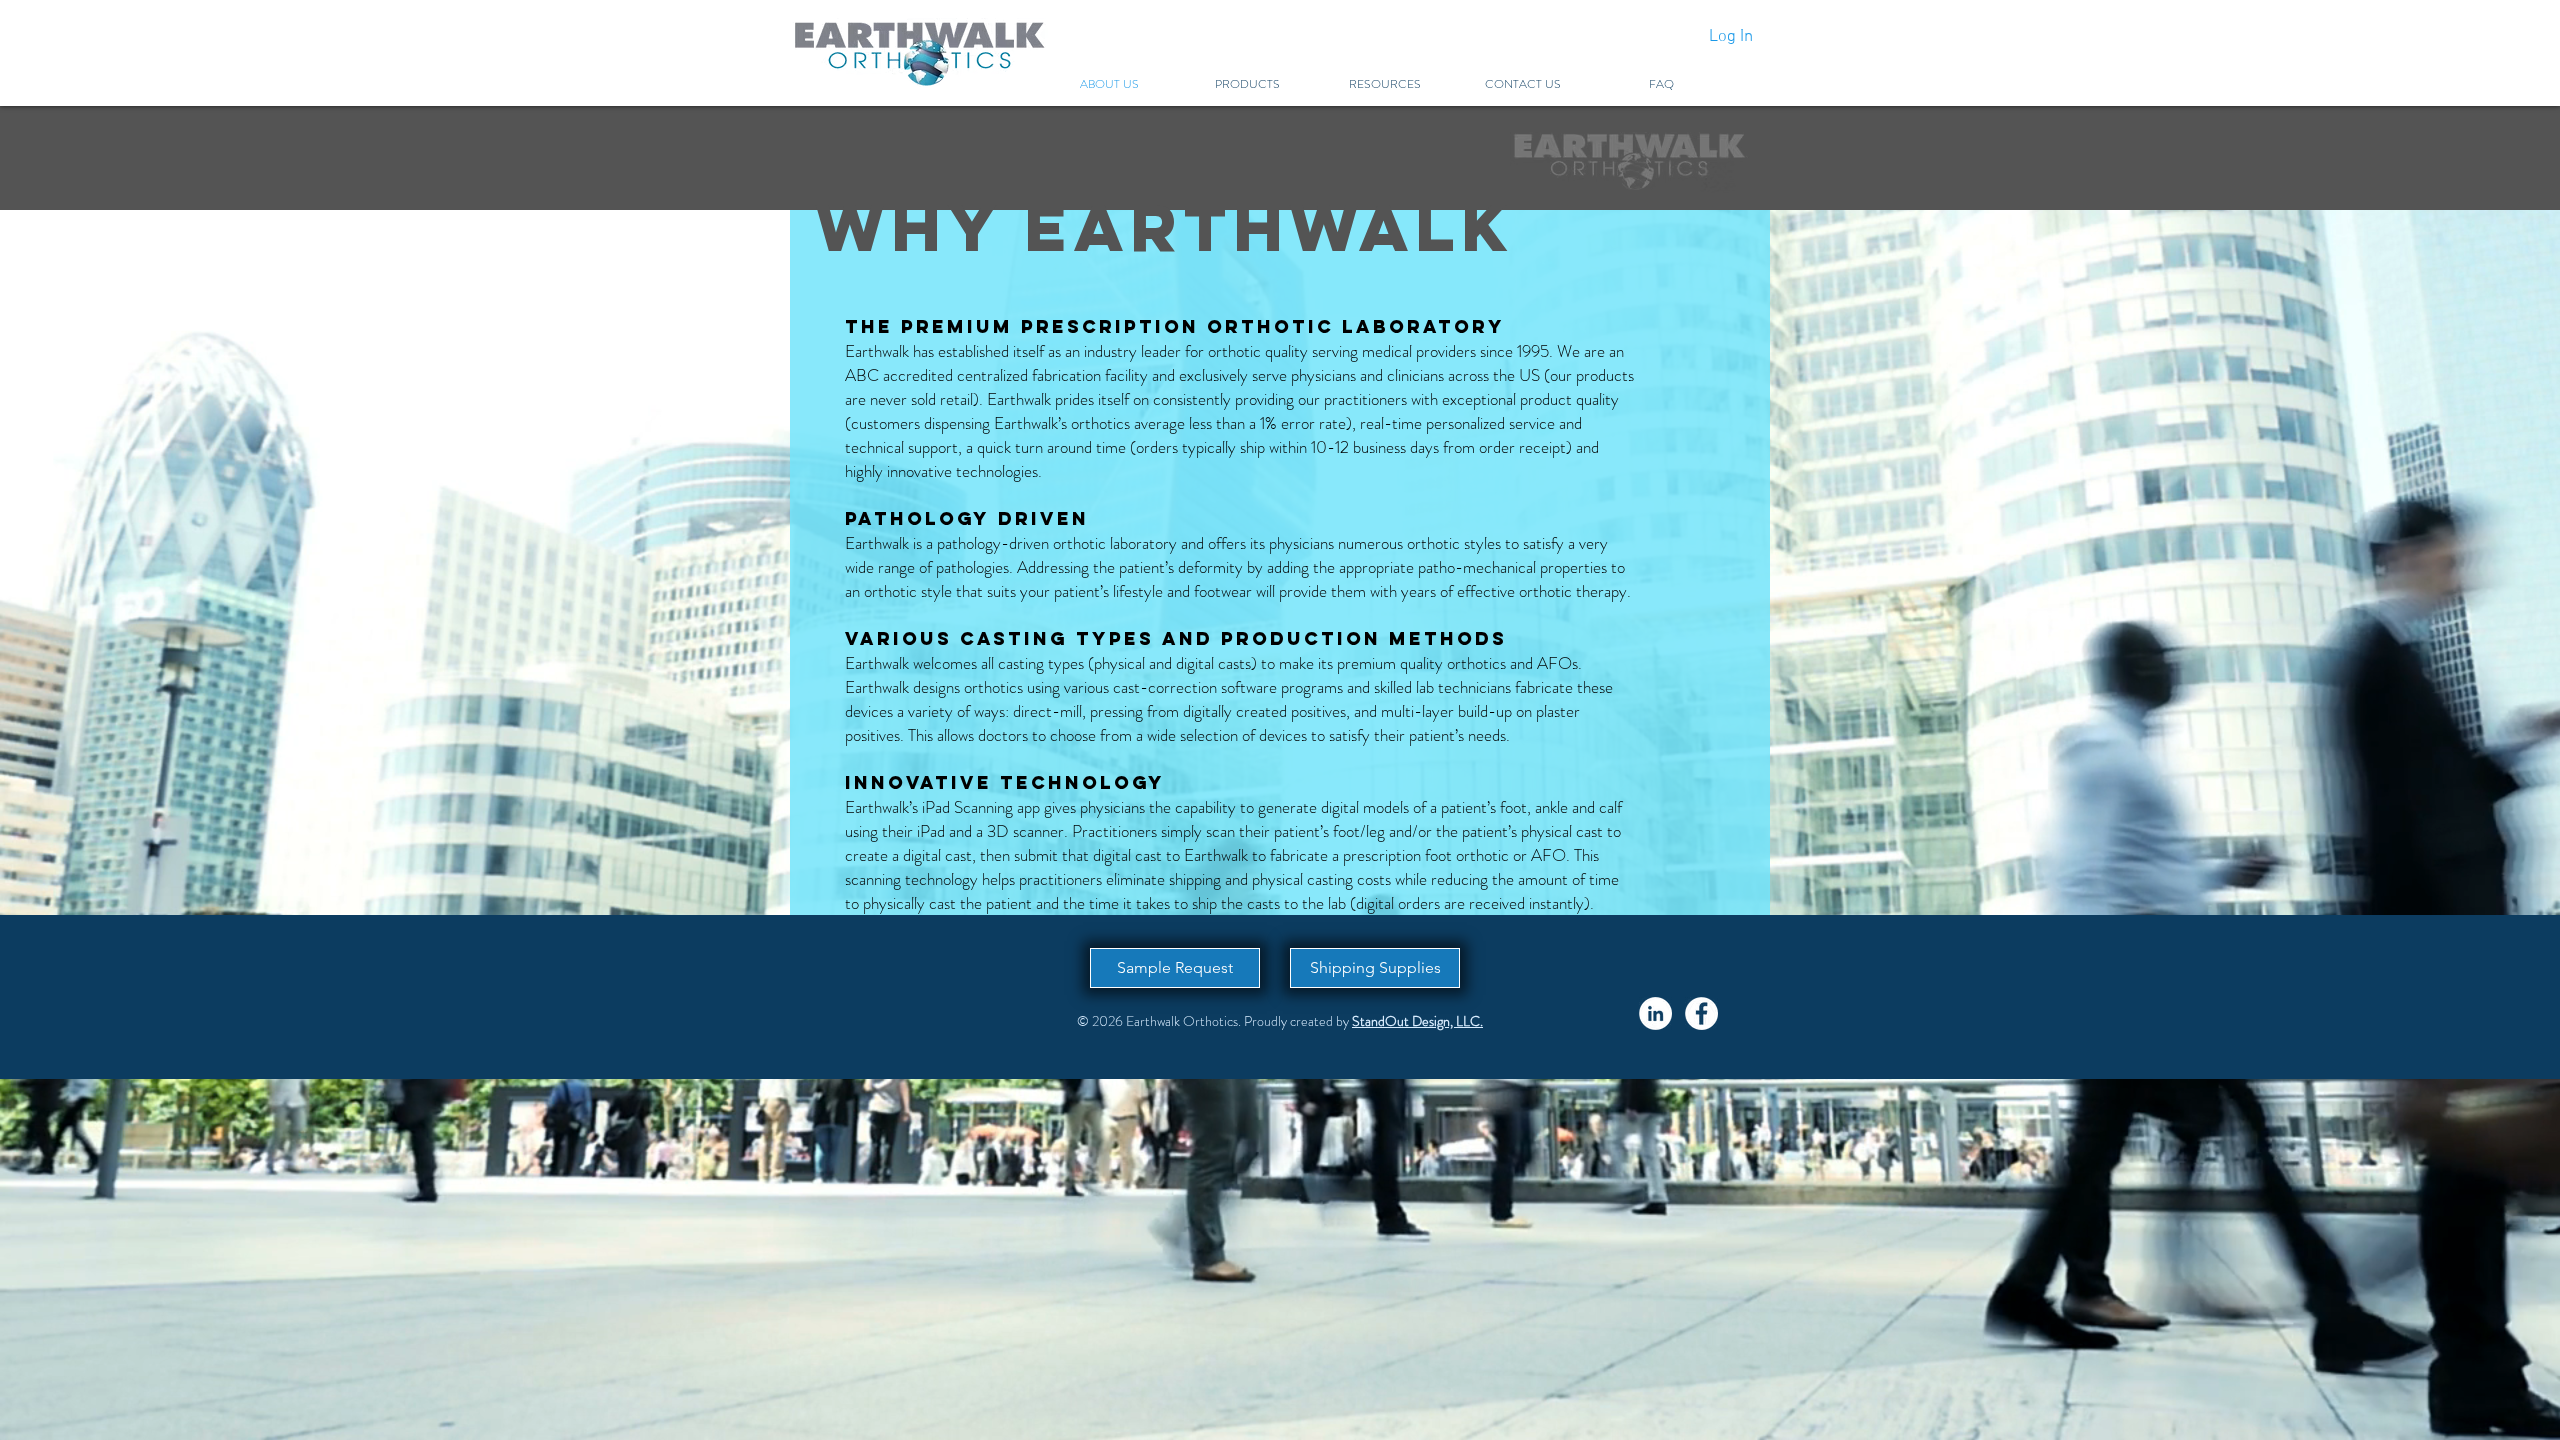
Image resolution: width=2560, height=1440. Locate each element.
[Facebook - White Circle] (1701, 1013)
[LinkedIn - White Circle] (1655, 1013)
